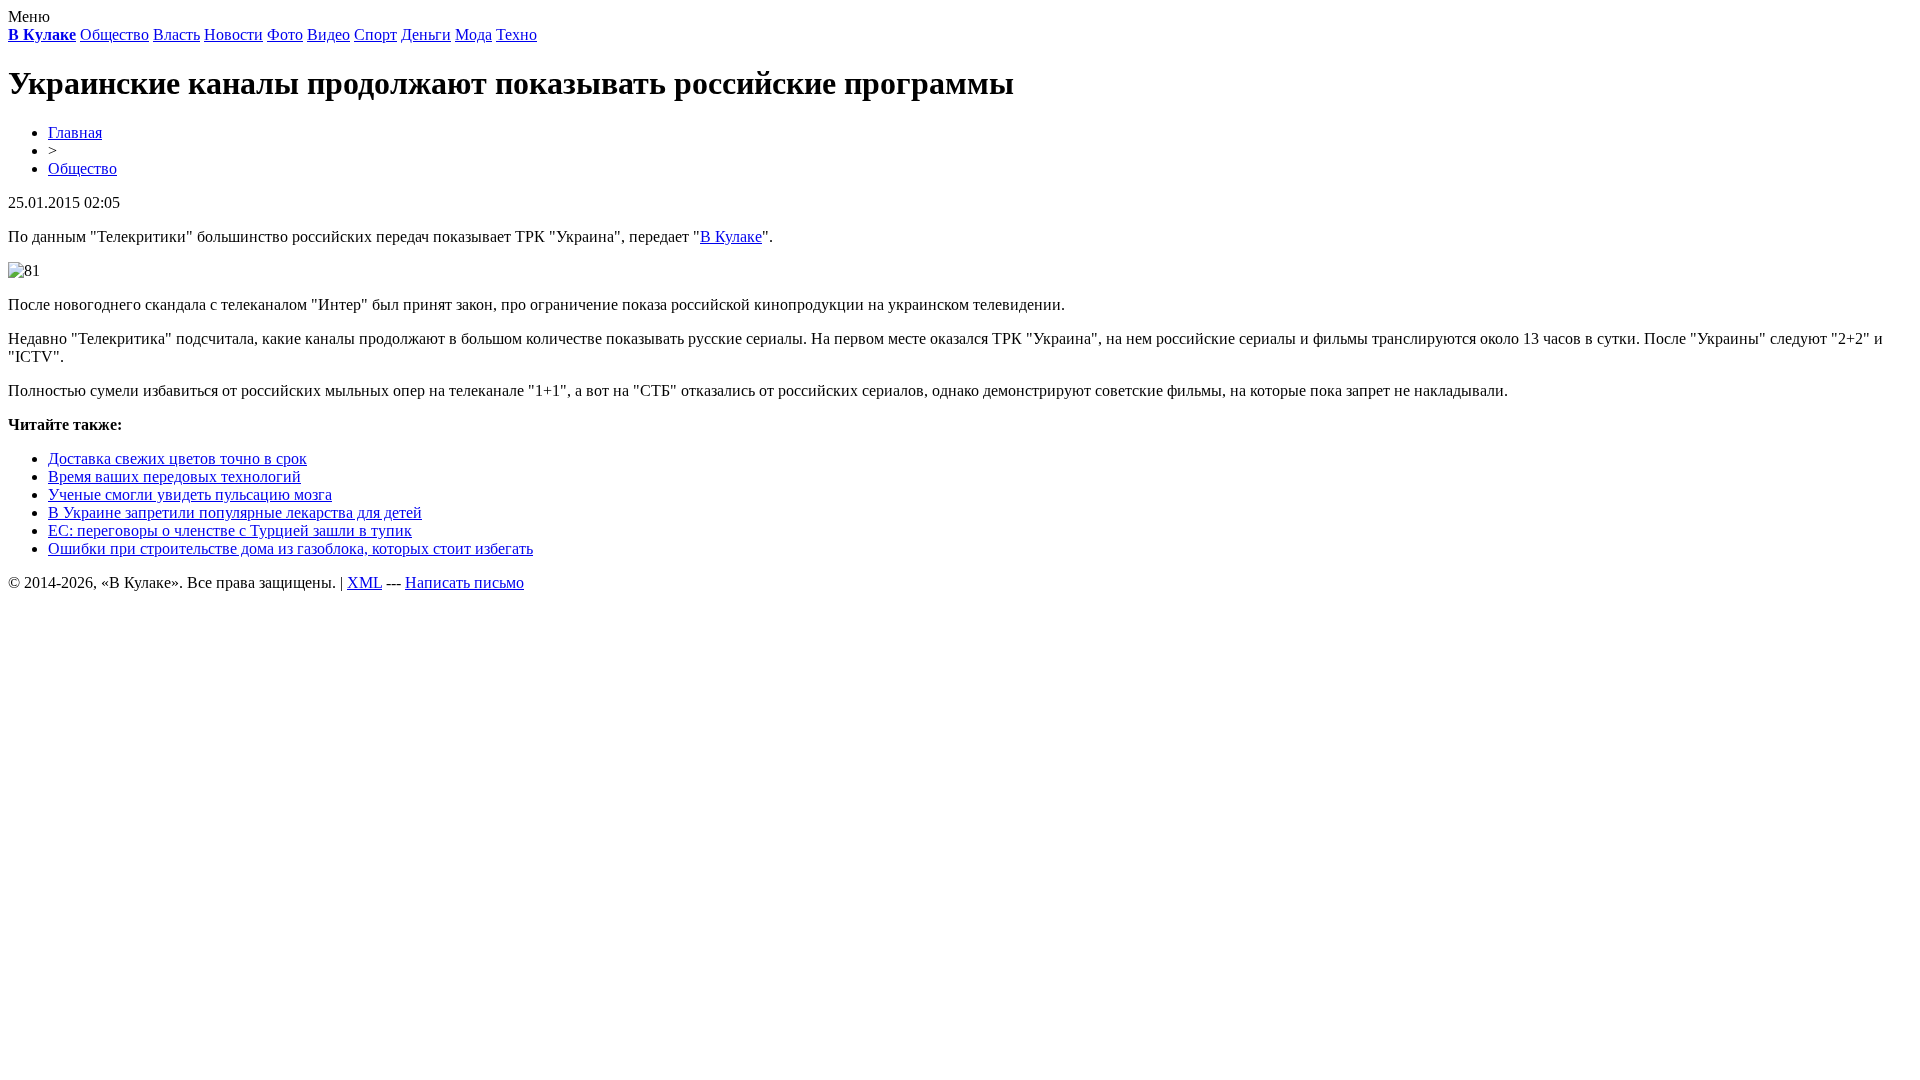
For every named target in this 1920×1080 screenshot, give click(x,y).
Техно (516, 34)
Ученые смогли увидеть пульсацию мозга (190, 494)
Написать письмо (464, 582)
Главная (75, 132)
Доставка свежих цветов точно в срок (177, 458)
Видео (328, 34)
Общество (114, 34)
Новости (233, 34)
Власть (176, 34)
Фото (285, 34)
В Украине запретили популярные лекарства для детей (235, 512)
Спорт (375, 34)
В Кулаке (731, 236)
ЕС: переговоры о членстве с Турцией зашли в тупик (230, 530)
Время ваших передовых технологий (174, 476)
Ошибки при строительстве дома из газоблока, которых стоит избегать (290, 548)
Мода (473, 34)
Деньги (426, 34)
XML (364, 582)
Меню (29, 16)
